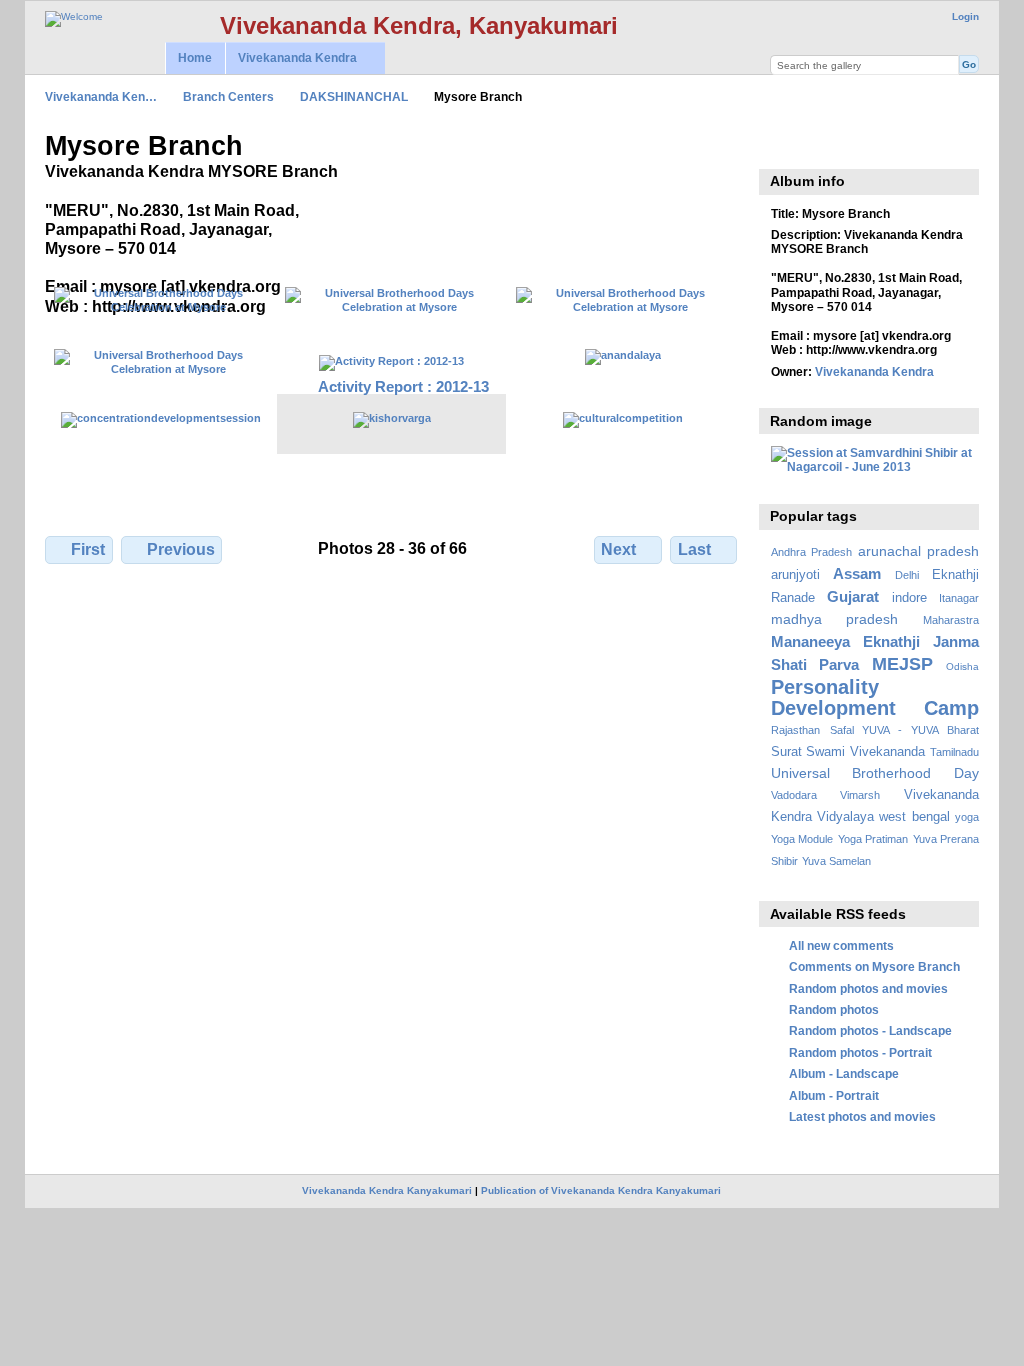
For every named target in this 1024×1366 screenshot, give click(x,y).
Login (965, 16)
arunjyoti (795, 575)
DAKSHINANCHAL (354, 96)
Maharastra (951, 620)
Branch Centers (228, 96)
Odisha (962, 666)
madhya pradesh (835, 619)
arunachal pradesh (918, 551)
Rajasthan (795, 730)
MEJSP (902, 663)
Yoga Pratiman (873, 839)
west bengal (914, 817)
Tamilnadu (954, 752)
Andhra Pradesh (811, 552)
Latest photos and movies (862, 1116)
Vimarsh (860, 795)
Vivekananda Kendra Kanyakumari (387, 1190)
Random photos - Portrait (860, 1052)
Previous (181, 549)
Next (618, 549)
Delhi (907, 575)
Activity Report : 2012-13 (403, 386)
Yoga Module (802, 839)
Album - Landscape (844, 1073)
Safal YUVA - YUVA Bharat (904, 730)
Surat (786, 752)
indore (909, 598)
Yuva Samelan (836, 861)
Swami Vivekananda (865, 752)
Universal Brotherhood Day (875, 773)
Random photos (834, 1009)
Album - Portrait (834, 1095)
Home (195, 58)
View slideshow (781, 144)
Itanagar (959, 598)
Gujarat (853, 596)
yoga (967, 817)
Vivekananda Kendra (291, 58)
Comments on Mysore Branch (874, 966)
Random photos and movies (868, 988)
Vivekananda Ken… (101, 96)
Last (694, 549)
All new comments (841, 945)
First (88, 549)
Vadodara (794, 795)
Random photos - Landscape (870, 1030)
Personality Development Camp (875, 697)
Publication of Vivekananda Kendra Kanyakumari (601, 1190)
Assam (857, 573)
